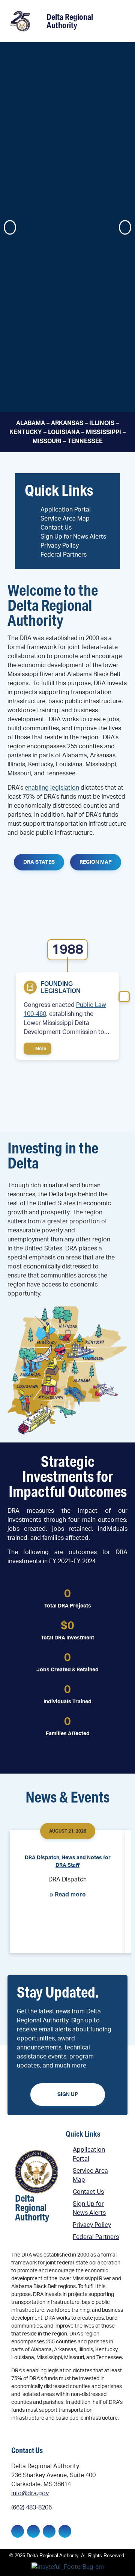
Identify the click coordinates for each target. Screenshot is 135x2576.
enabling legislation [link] (52, 788)
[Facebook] (18, 2531)
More (40, 1049)
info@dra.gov (30, 2493)
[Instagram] (49, 2531)
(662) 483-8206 (31, 2508)
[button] (118, 22)
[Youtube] (65, 2531)
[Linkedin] (33, 2531)
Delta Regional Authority (70, 21)
